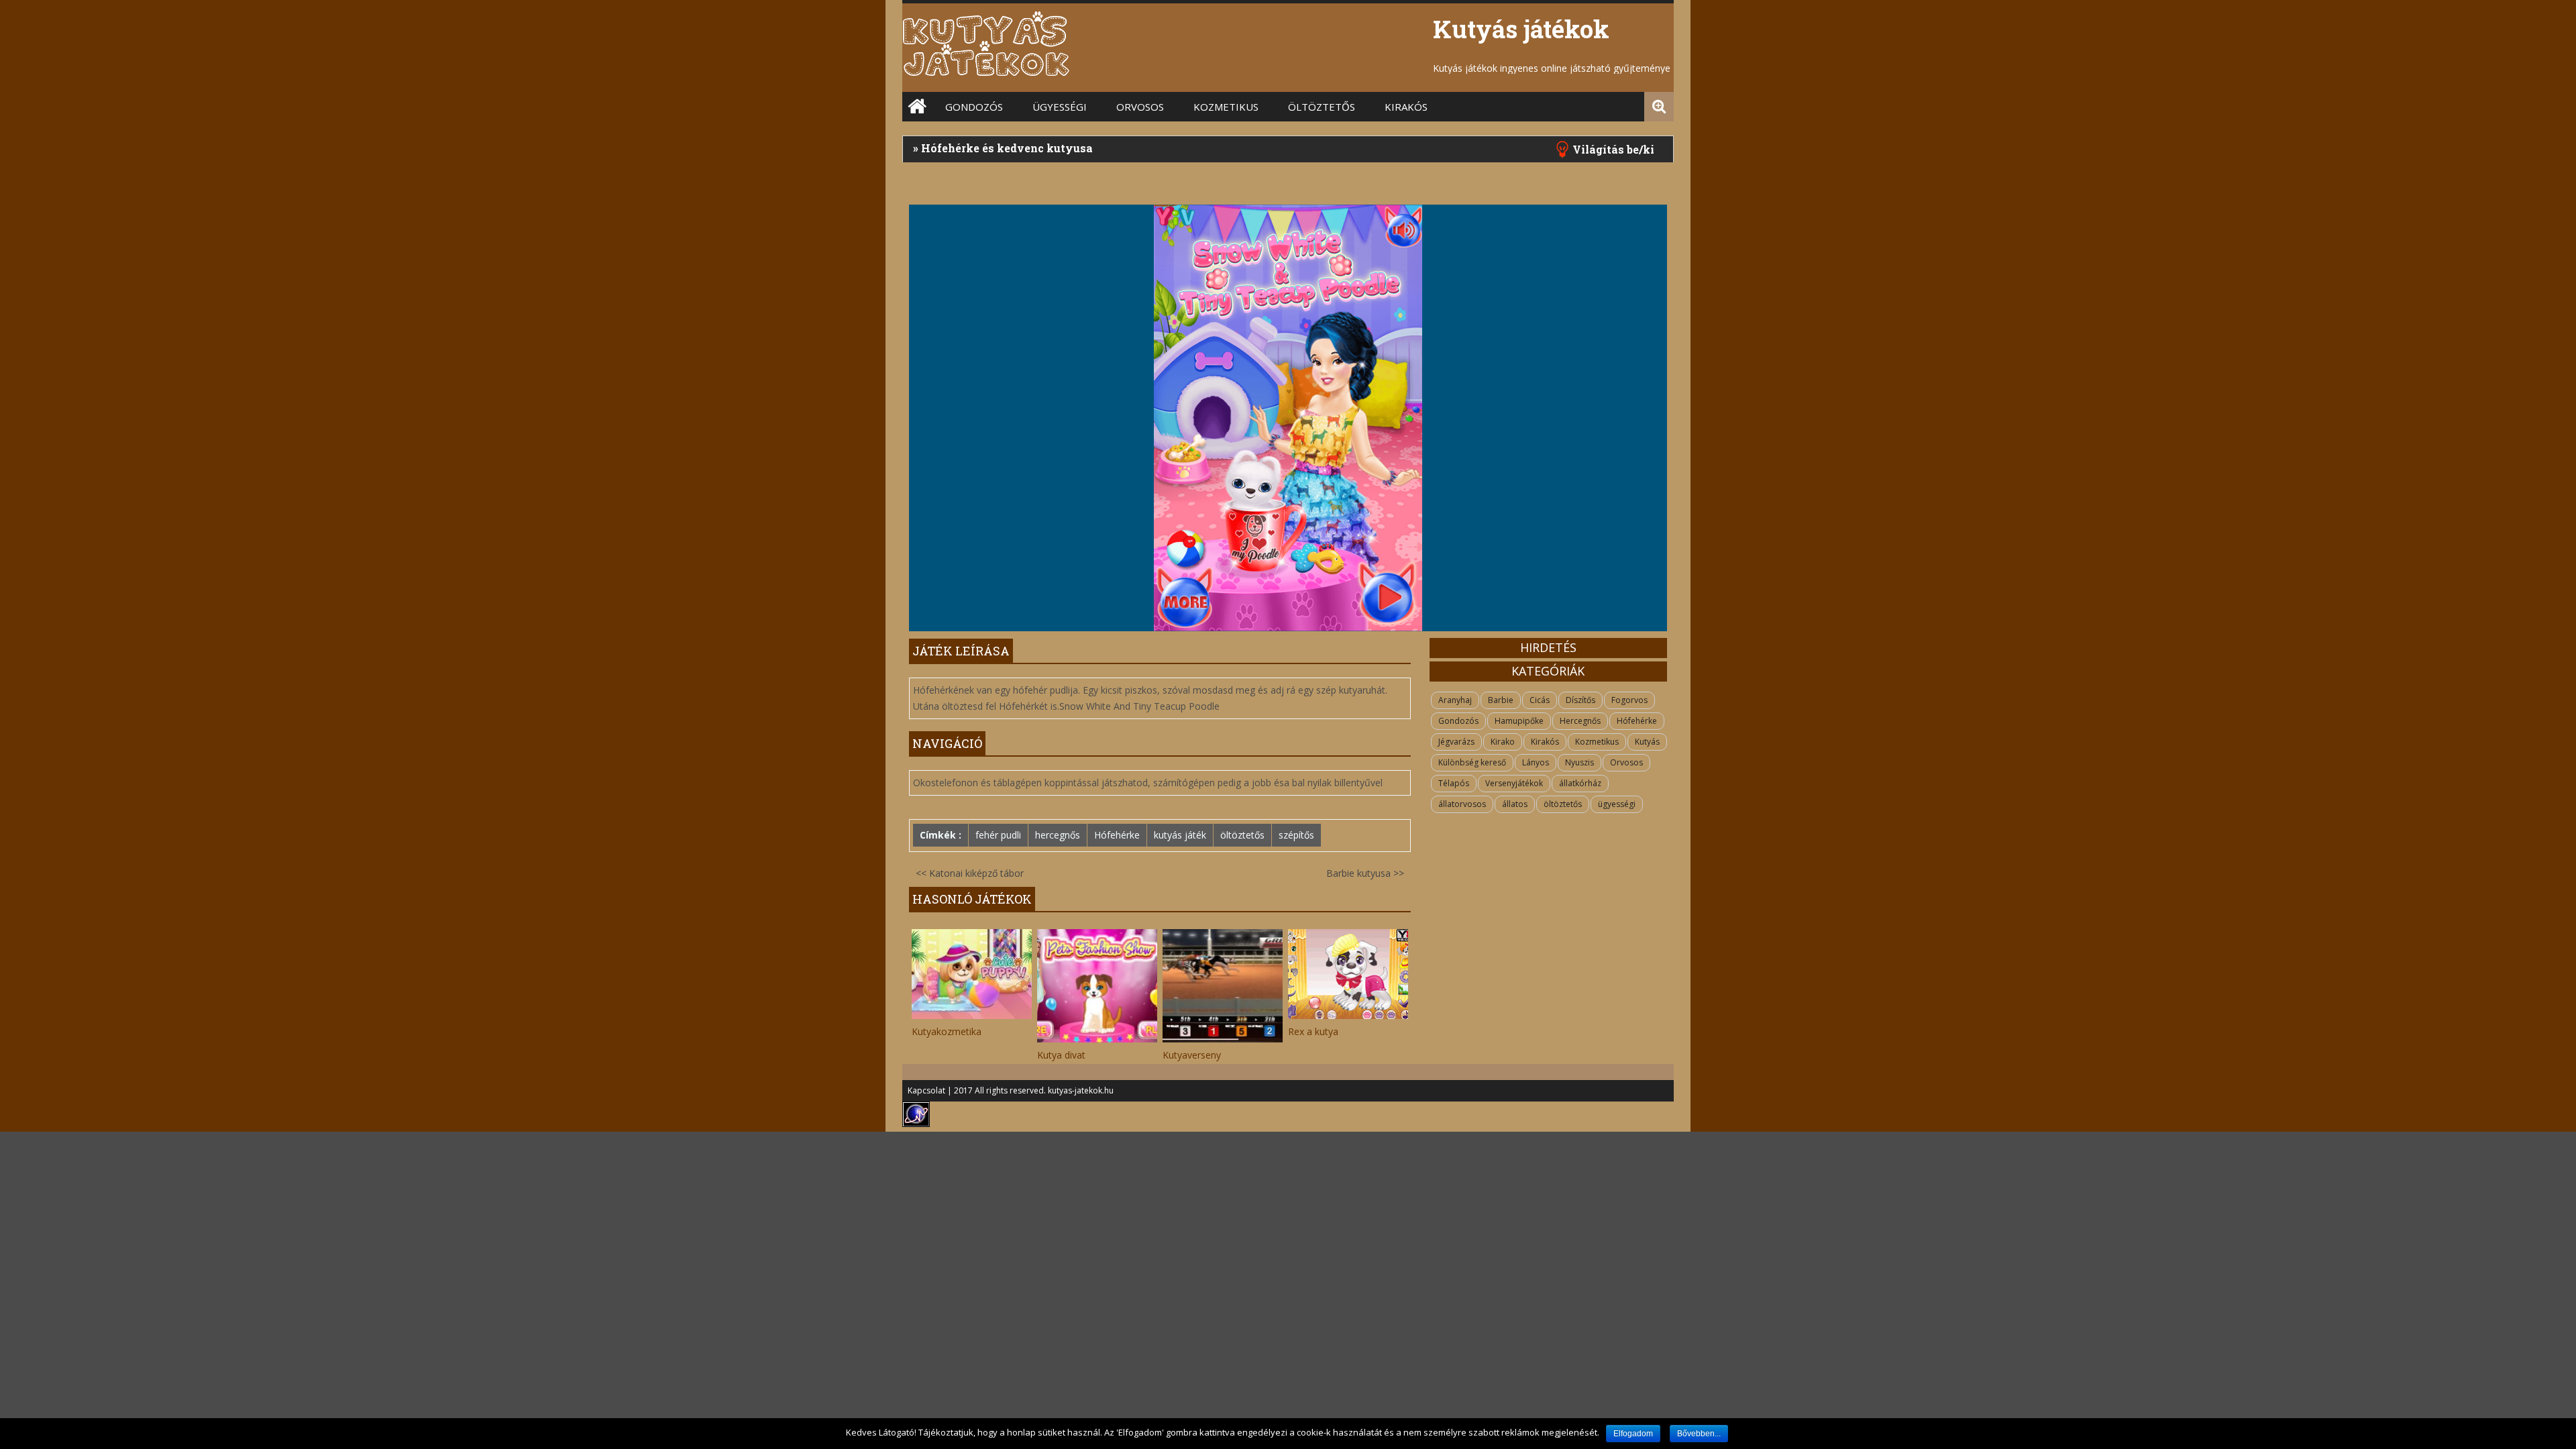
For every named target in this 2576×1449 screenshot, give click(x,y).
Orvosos (1140, 107)
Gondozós (974, 107)
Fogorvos (1629, 700)
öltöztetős (1322, 107)
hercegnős (1058, 835)
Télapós (1454, 783)
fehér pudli (998, 835)
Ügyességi (1060, 107)
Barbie (1501, 700)
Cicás (1540, 700)
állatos (1515, 804)
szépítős (1296, 835)
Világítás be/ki (1613, 149)
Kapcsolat (926, 1090)
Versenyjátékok (1514, 783)
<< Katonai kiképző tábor (970, 873)
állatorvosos (1462, 804)
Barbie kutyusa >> (1365, 873)
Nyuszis (1579, 762)
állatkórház (1580, 783)
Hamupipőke (1519, 721)
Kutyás (1647, 742)
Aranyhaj (1455, 700)
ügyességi (1617, 804)
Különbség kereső (1472, 762)
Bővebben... (1699, 1434)
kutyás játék (1180, 835)
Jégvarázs (1456, 742)
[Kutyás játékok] (986, 73)
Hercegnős (1580, 721)
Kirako (1503, 742)
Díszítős (1580, 700)
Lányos (1536, 762)
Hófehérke (1117, 835)
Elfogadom (1633, 1434)
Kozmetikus (1226, 107)
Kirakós (1406, 107)
